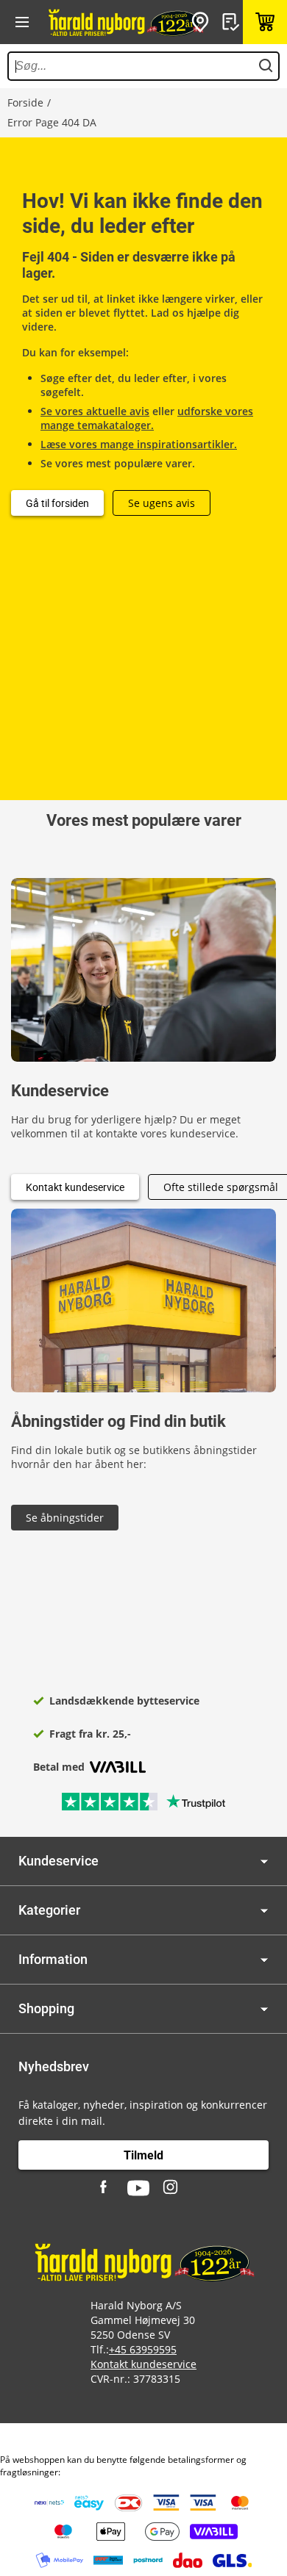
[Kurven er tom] (265, 22)
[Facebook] (105, 2188)
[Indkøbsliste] (233, 22)
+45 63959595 (143, 2349)
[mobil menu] (22, 22)
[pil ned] (264, 1861)
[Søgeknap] (266, 66)
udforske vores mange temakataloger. (147, 418)
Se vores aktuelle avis (95, 411)
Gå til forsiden (57, 503)
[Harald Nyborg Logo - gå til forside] (125, 22)
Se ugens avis (162, 503)
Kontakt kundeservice (75, 1187)
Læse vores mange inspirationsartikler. (139, 444)
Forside (25, 102)
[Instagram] (171, 2188)
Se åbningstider (65, 1518)
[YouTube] (138, 2188)
